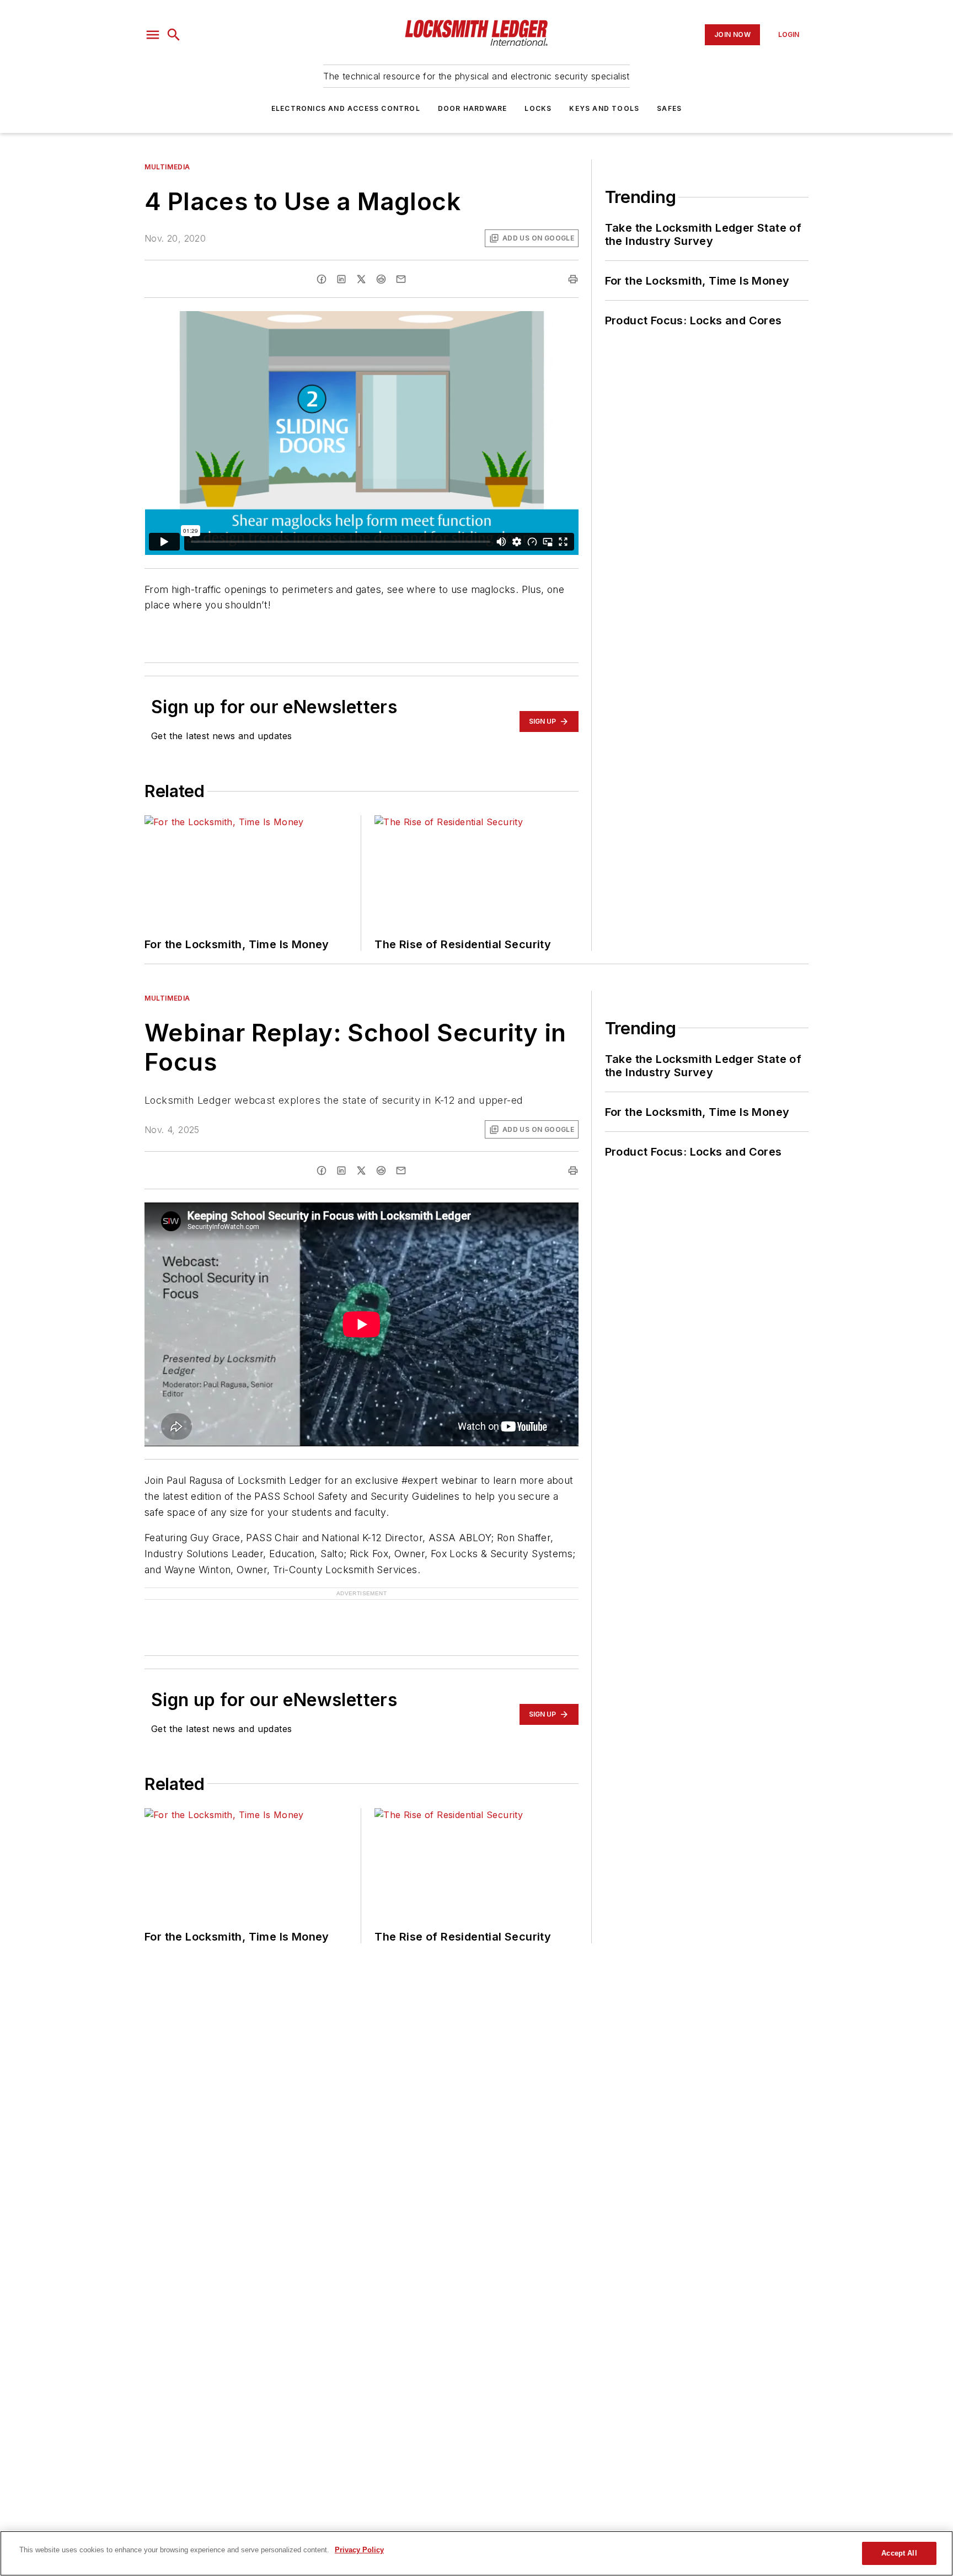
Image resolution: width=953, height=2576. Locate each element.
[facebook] (322, 279)
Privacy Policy (359, 2550)
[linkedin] (341, 279)
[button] (153, 35)
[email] (401, 279)
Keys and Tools (604, 108)
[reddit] (381, 279)
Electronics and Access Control (346, 108)
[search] (174, 35)
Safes (669, 108)
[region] (476, 2553)
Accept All (899, 2553)
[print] (573, 279)
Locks (538, 108)
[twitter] (361, 279)
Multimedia (167, 167)
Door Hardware (473, 108)
